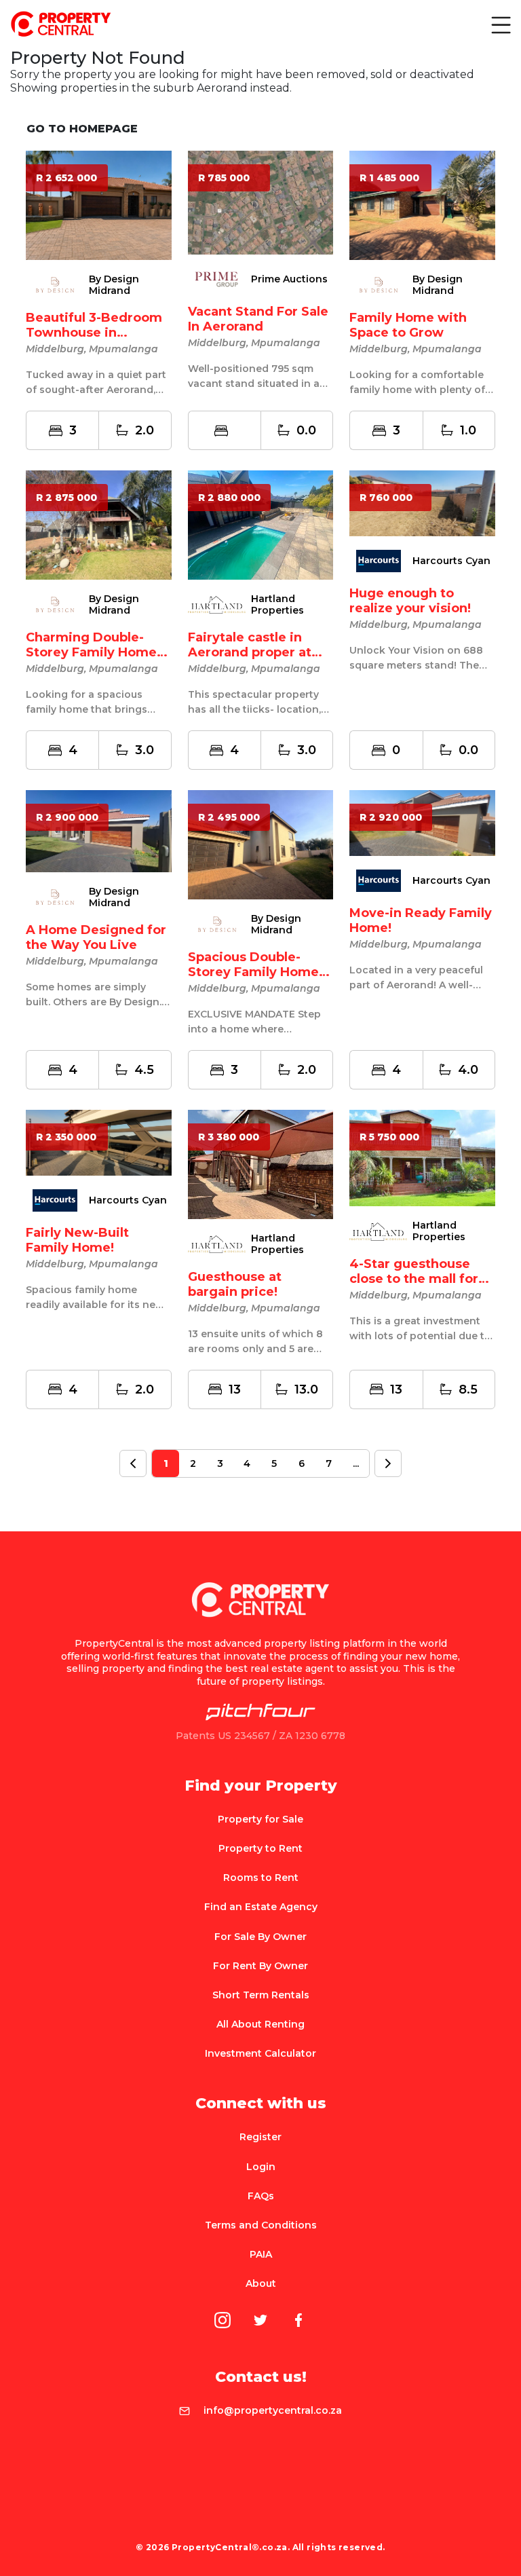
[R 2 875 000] (99, 524)
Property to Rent (260, 1848)
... (356, 1463)
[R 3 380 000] (261, 1164)
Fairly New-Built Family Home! (77, 1240)
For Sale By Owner (260, 1937)
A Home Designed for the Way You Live (96, 937)
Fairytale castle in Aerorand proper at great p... (250, 652)
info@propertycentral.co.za (273, 2410)
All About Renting (260, 2024)
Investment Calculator (260, 2053)
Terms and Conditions (261, 2225)
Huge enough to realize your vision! (410, 601)
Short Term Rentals (261, 1995)
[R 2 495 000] (261, 844)
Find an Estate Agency (261, 1907)
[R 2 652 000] (99, 205)
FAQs (261, 2196)
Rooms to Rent (261, 1878)
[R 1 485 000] (422, 205)
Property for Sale (260, 1819)
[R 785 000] (261, 202)
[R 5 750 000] (422, 1157)
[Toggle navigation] (500, 24)
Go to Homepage (82, 129)
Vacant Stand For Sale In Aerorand (258, 319)
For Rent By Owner (260, 1966)
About (261, 2283)
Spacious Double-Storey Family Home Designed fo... (253, 972)
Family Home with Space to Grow (408, 325)
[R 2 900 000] (99, 830)
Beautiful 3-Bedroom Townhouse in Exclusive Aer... (94, 333)
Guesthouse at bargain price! (235, 1284)
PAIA (261, 2254)
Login (261, 2167)
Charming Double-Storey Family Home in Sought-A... (91, 652)
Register (260, 2137)
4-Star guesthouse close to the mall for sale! (414, 1279)
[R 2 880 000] (261, 524)
